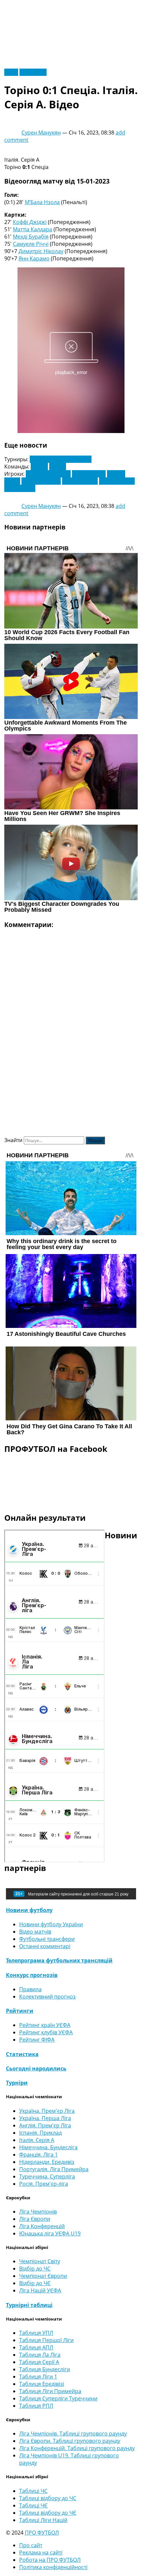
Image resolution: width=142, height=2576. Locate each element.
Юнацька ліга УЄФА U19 (50, 2233)
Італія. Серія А (37, 2140)
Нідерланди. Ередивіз (47, 2162)
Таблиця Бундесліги (45, 2369)
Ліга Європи (35, 2219)
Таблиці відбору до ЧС (48, 2498)
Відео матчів (35, 1932)
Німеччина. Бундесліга (48, 2147)
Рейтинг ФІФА (37, 2040)
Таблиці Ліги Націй (43, 2520)
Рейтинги (20, 2011)
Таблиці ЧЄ (33, 2505)
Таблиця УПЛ (36, 2333)
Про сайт (31, 2545)
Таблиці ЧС (33, 2491)
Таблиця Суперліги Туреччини (58, 2398)
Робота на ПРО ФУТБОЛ (50, 2560)
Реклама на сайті (41, 2552)
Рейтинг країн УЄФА (45, 2025)
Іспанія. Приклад (40, 2133)
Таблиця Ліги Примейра (50, 2391)
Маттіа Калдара (33, 229)
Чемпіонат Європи (43, 2276)
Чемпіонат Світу (40, 2261)
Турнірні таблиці (29, 2305)
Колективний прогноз (47, 1997)
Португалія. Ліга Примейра (54, 2169)
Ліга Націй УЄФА (40, 2290)
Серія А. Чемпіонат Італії (61, 459)
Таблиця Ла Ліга (40, 2355)
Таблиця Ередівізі (42, 2384)
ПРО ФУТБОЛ (42, 2533)
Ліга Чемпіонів (38, 2212)
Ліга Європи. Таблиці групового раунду (70, 2441)
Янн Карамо (34, 258)
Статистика (22, 2054)
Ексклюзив (33, 72)
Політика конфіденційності (53, 2567)
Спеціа (39, 466)
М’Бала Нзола (42, 202)
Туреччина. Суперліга (47, 2176)
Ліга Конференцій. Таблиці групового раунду (77, 2448)
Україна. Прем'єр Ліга (47, 2111)
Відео (11, 72)
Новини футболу (29, 1910)
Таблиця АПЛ (36, 2347)
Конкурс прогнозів (32, 1975)
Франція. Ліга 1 (38, 2155)
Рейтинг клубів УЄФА (46, 2032)
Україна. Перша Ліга (45, 2118)
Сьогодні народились (36, 2068)
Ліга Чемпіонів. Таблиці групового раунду (73, 2434)
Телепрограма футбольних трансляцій (59, 1960)
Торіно (58, 466)
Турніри (17, 2083)
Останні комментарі (45, 1946)
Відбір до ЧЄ (35, 2283)
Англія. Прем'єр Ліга (45, 2125)
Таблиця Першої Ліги (46, 2340)
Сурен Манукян (41, 133)
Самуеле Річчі (31, 244)
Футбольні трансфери (47, 1939)
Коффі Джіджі (30, 222)
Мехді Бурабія (31, 237)
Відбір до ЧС (35, 2269)
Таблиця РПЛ (36, 2406)
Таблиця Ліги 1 (38, 2377)
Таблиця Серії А (39, 2362)
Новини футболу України (51, 1924)
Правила (30, 1989)
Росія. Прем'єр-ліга (44, 2184)
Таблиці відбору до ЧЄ (48, 2513)
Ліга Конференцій (42, 2226)
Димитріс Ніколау (41, 251)
